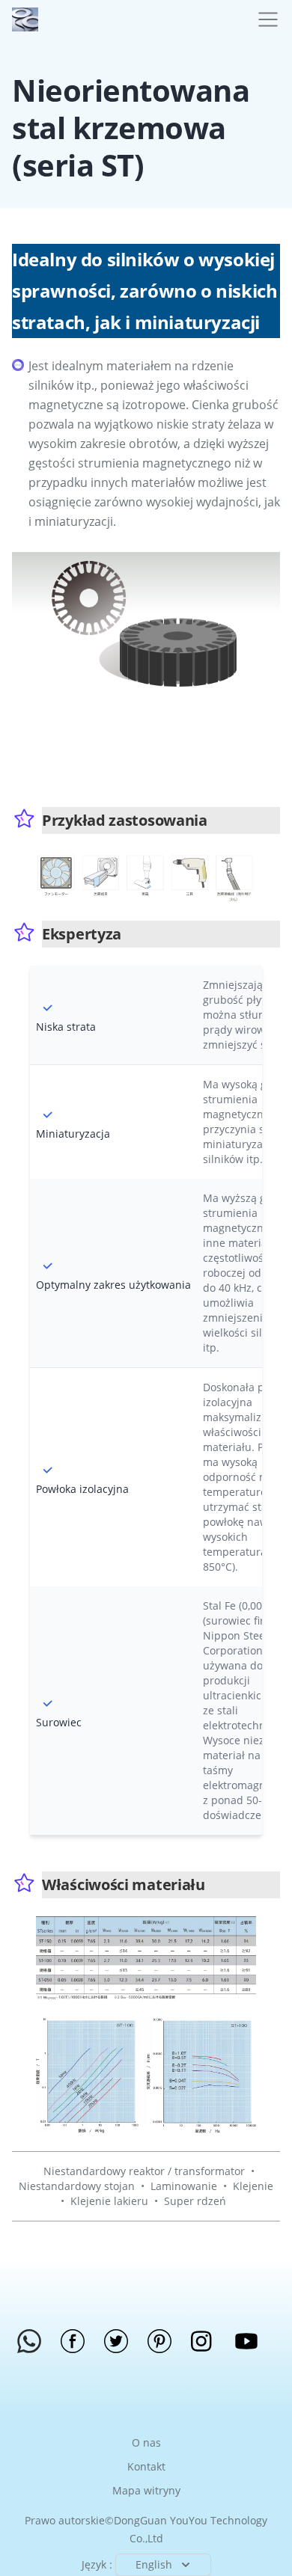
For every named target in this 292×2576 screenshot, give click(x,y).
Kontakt (146, 2466)
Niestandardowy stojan (77, 2186)
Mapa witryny (146, 2490)
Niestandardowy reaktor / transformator (144, 2171)
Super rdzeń (195, 2201)
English (154, 2564)
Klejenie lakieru (109, 2201)
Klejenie (253, 2186)
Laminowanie (184, 2186)
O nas (146, 2442)
